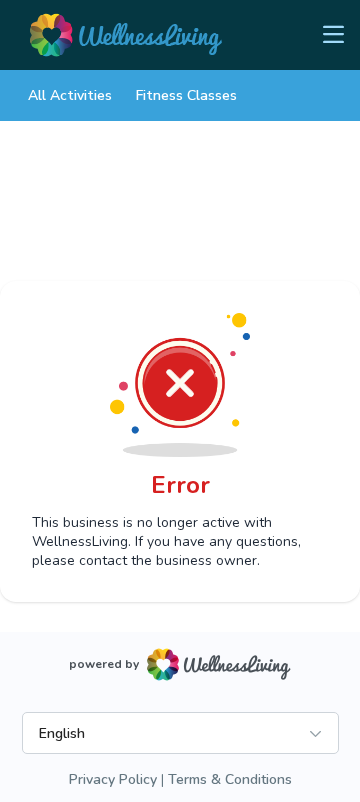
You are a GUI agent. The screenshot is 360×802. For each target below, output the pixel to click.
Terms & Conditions (230, 779)
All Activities (70, 95)
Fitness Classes (186, 95)
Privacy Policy (113, 779)
